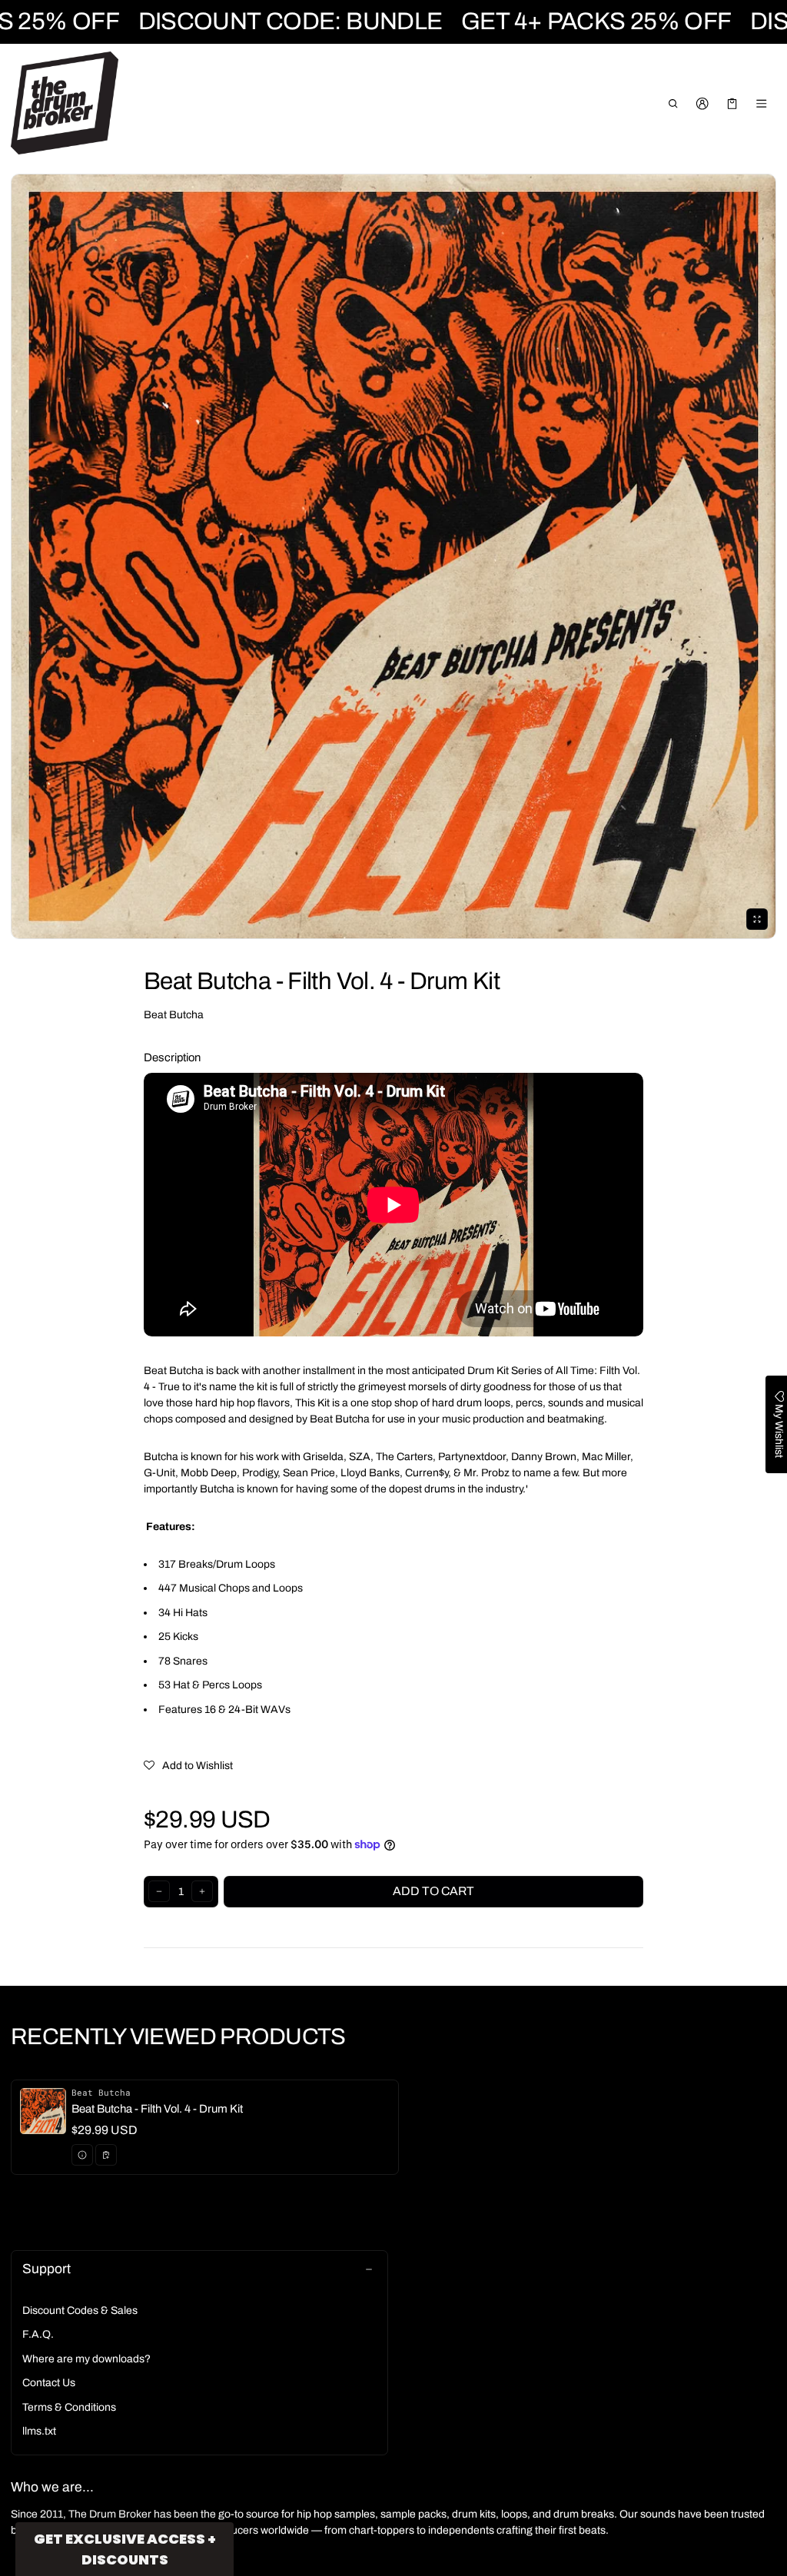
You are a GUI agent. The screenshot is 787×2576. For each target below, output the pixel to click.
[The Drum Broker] (65, 103)
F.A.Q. (38, 2334)
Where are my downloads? (86, 2359)
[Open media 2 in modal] (393, 556)
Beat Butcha (174, 1015)
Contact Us (49, 2383)
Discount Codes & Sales (80, 2310)
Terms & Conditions (69, 2407)
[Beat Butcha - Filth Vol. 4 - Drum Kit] (205, 2127)
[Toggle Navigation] (762, 104)
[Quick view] (82, 2155)
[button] (673, 104)
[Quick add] (106, 2155)
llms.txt (39, 2431)
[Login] (703, 104)
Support (46, 2269)
